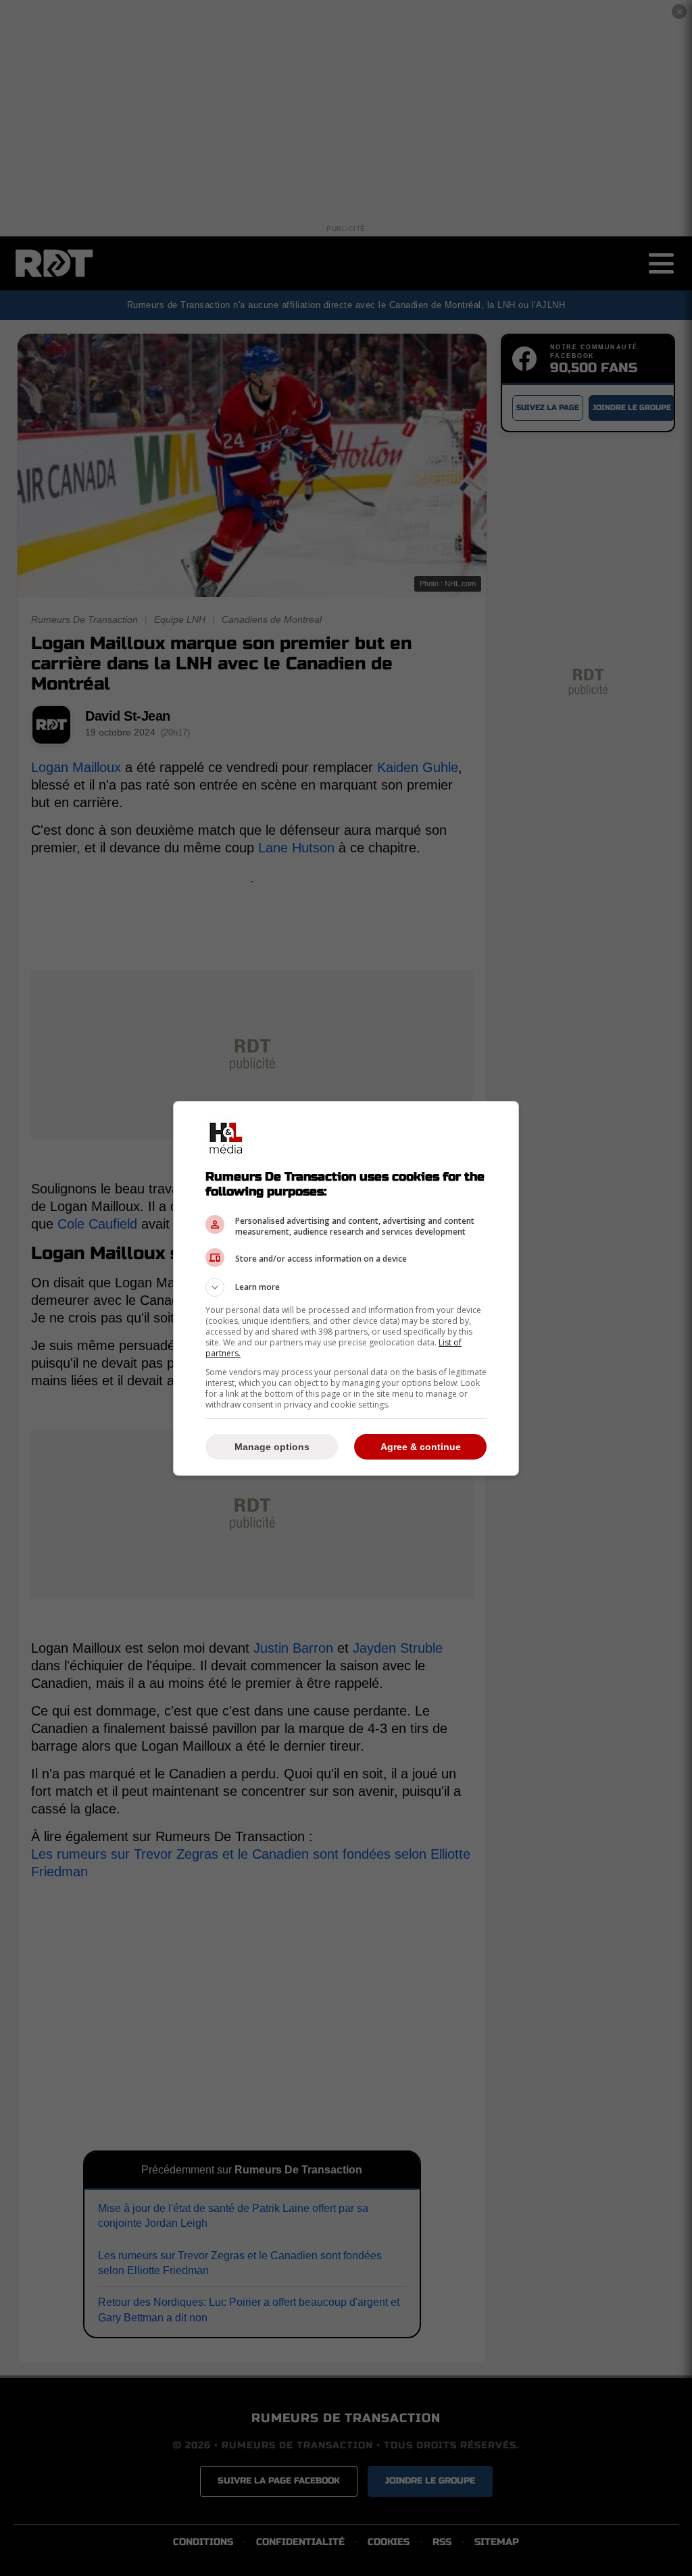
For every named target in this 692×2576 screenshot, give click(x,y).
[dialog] (346, 1288)
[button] (346, 1287)
